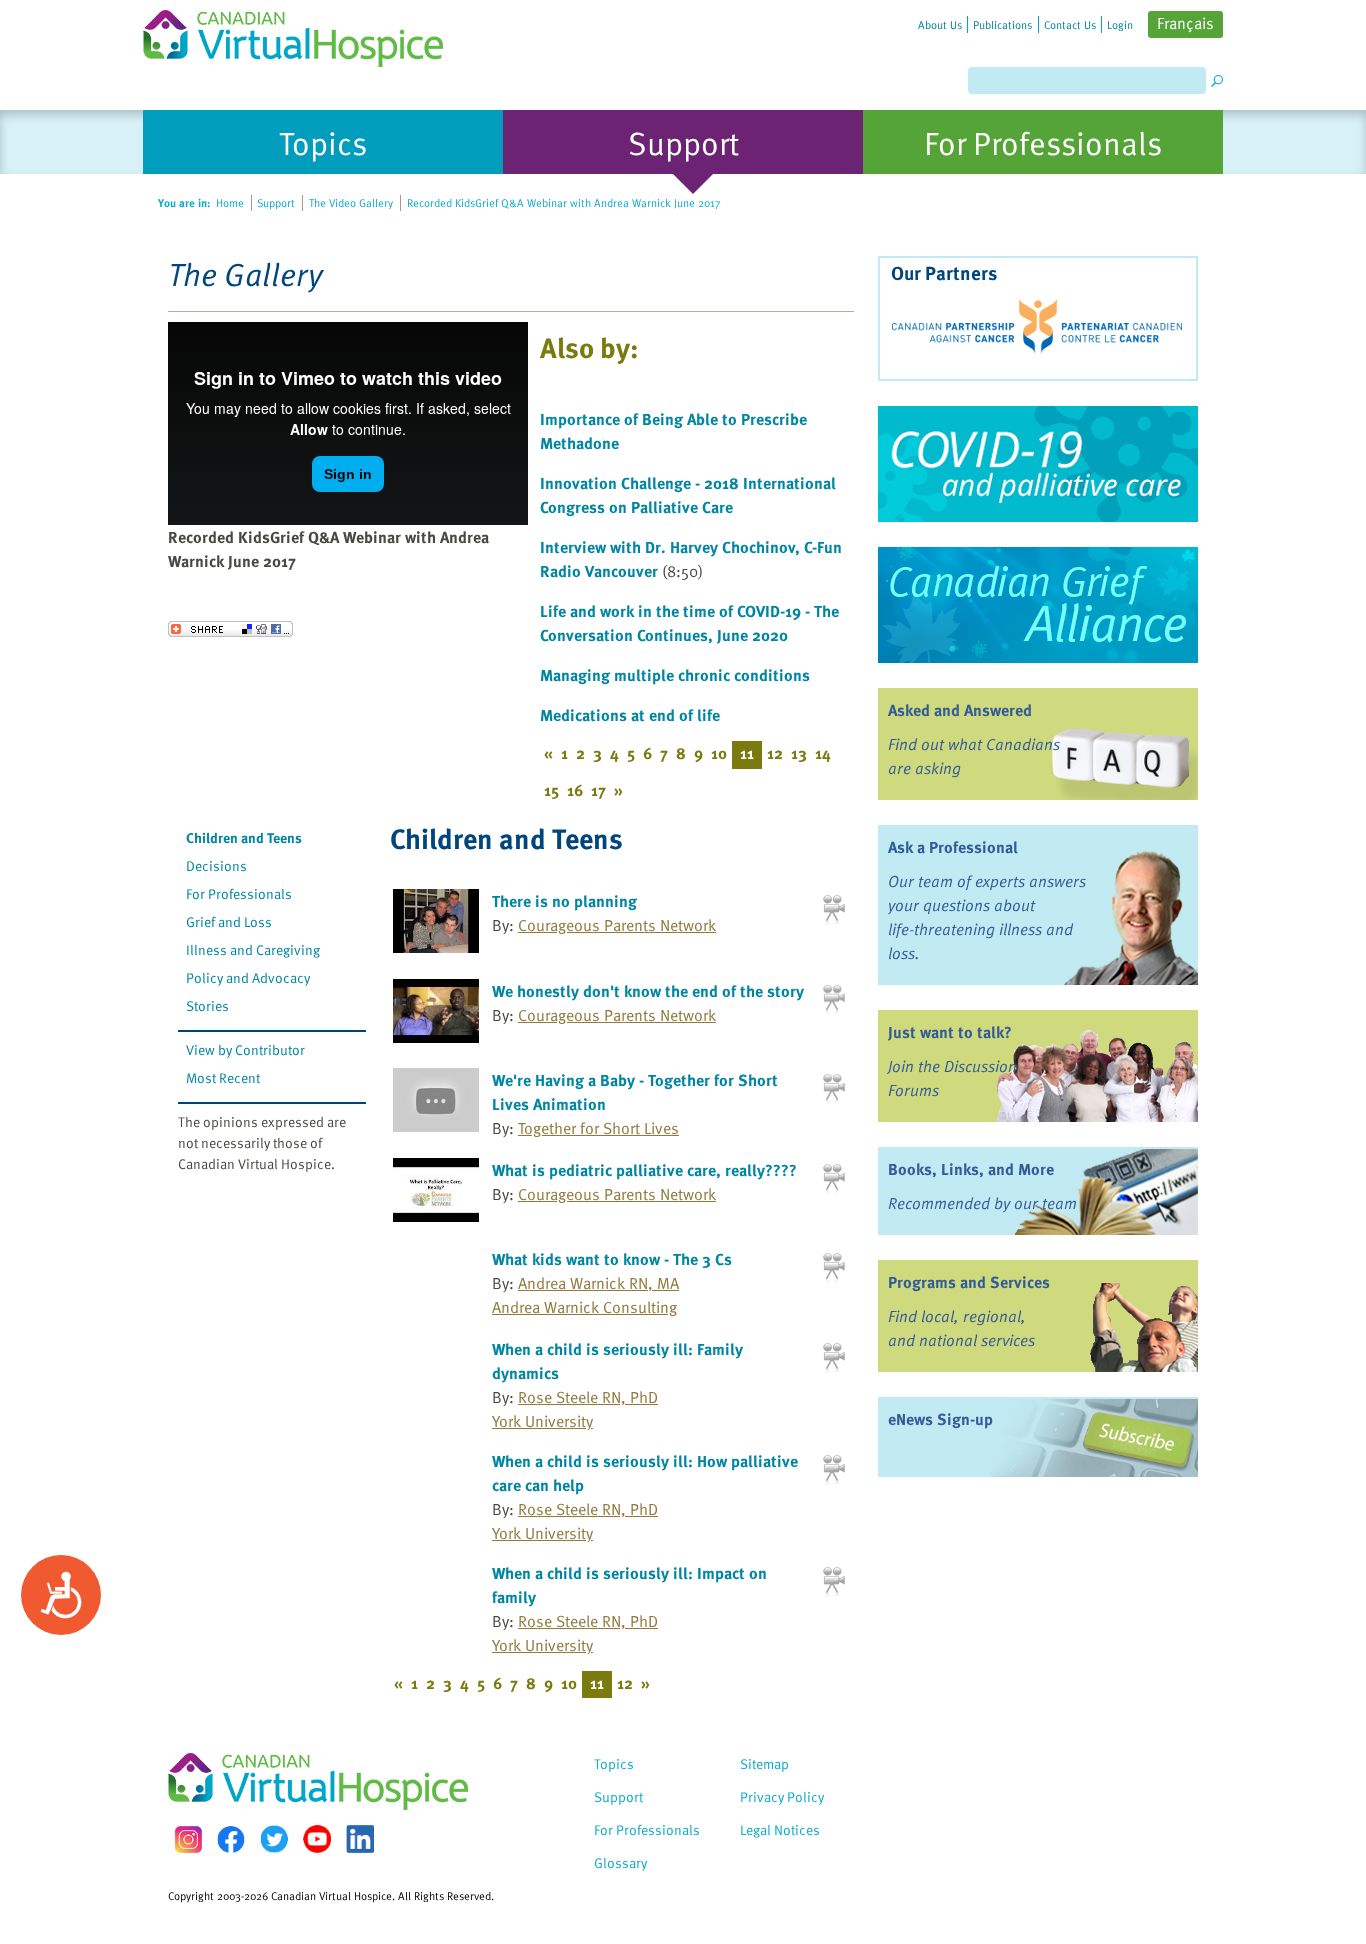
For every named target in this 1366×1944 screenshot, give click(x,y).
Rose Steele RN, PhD (588, 1397)
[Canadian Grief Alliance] (1038, 605)
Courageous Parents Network (617, 925)
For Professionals (239, 893)
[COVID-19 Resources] (1038, 464)
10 (719, 753)
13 (799, 753)
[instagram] (188, 1839)
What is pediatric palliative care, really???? (644, 1170)
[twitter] (274, 1839)
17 (598, 790)
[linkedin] (360, 1839)
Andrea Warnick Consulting (584, 1307)
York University (542, 1421)
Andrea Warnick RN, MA (598, 1283)
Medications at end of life (630, 715)
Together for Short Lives (598, 1128)
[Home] (305, 33)
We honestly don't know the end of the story (648, 991)
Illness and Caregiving (253, 949)
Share (230, 629)
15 (551, 790)
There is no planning (564, 901)
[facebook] (231, 1839)
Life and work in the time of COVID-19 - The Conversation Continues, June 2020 (689, 623)
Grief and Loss (229, 921)
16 (575, 790)
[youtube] (317, 1839)
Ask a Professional (953, 847)
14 (823, 753)
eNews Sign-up (940, 1419)
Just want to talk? (950, 1032)
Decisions (216, 865)
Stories (207, 1005)
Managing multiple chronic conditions (675, 675)
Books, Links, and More (971, 1169)
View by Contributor (245, 1049)
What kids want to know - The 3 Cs (612, 1259)
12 (775, 753)
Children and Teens (244, 837)
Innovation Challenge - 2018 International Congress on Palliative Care (688, 495)
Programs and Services (969, 1282)
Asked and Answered (960, 710)
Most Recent (223, 1077)
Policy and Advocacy (248, 977)
